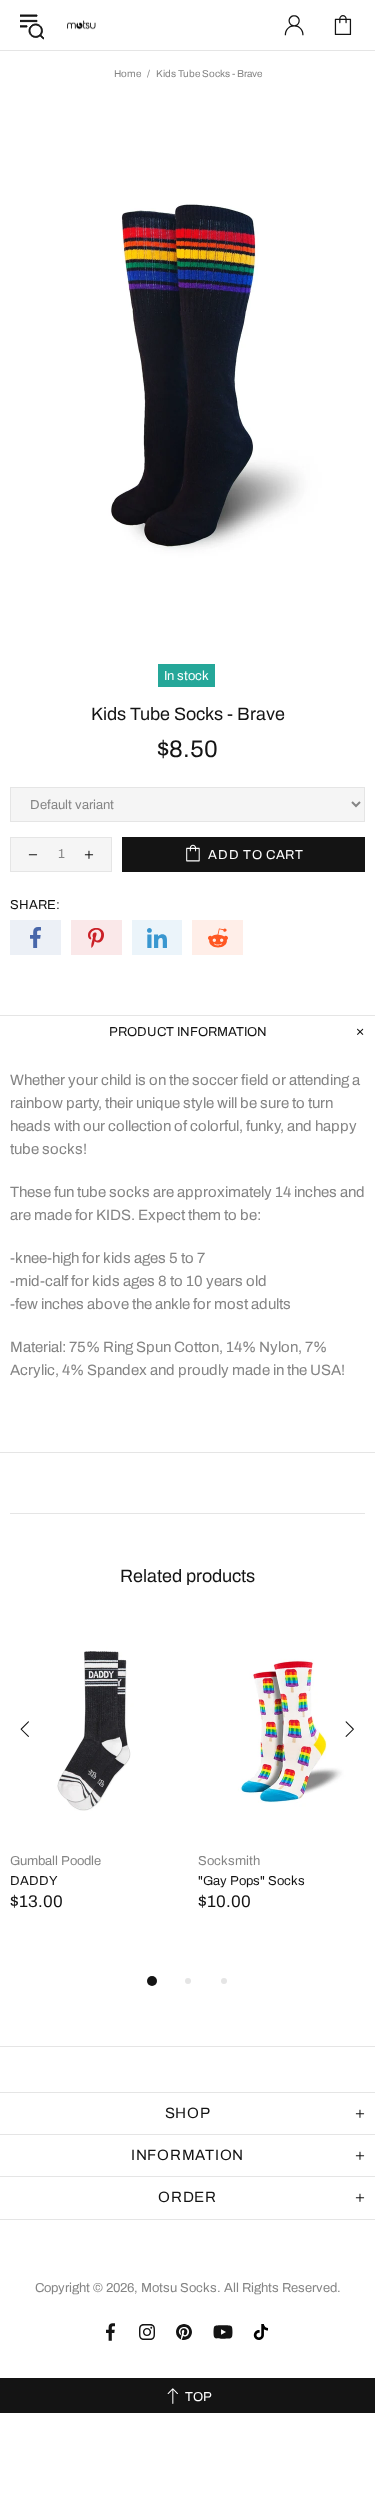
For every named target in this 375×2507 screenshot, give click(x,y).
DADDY (34, 1881)
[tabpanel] (94, 1787)
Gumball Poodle (55, 1861)
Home (127, 73)
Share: (35, 905)
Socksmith (229, 1861)
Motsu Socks (81, 25)
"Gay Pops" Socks (251, 1881)
